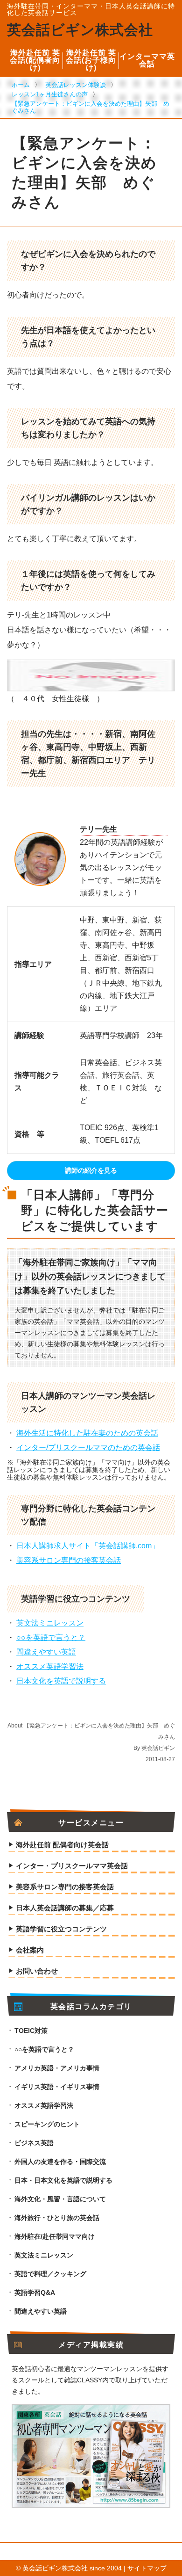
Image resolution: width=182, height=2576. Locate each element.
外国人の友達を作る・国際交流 (60, 2162)
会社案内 (30, 1950)
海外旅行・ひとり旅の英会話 (57, 2218)
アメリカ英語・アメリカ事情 (57, 2068)
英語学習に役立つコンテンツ (61, 1929)
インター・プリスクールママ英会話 (72, 1866)
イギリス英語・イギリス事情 (57, 2087)
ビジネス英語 (34, 2143)
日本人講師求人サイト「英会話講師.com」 (88, 1546)
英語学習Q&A (35, 2293)
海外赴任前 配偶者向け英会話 (62, 1845)
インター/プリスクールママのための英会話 (88, 1448)
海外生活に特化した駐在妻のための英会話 (87, 1433)
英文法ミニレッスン (50, 1623)
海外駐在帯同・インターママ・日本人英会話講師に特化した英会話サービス (91, 9)
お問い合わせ (37, 1971)
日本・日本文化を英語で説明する (63, 2180)
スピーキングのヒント (47, 2124)
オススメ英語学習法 (50, 1666)
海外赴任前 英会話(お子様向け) (91, 60)
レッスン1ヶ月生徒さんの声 (50, 94)
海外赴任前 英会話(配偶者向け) (35, 60)
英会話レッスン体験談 (76, 85)
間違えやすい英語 (46, 1652)
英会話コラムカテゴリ (91, 2007)
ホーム (21, 85)
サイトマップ (147, 2568)
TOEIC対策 (31, 2031)
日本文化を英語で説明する (61, 1681)
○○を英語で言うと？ (51, 1637)
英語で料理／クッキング (50, 2274)
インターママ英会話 (147, 60)
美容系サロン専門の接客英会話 (69, 1560)
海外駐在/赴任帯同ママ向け (55, 2236)
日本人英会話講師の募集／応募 (65, 1908)
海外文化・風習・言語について (60, 2199)
